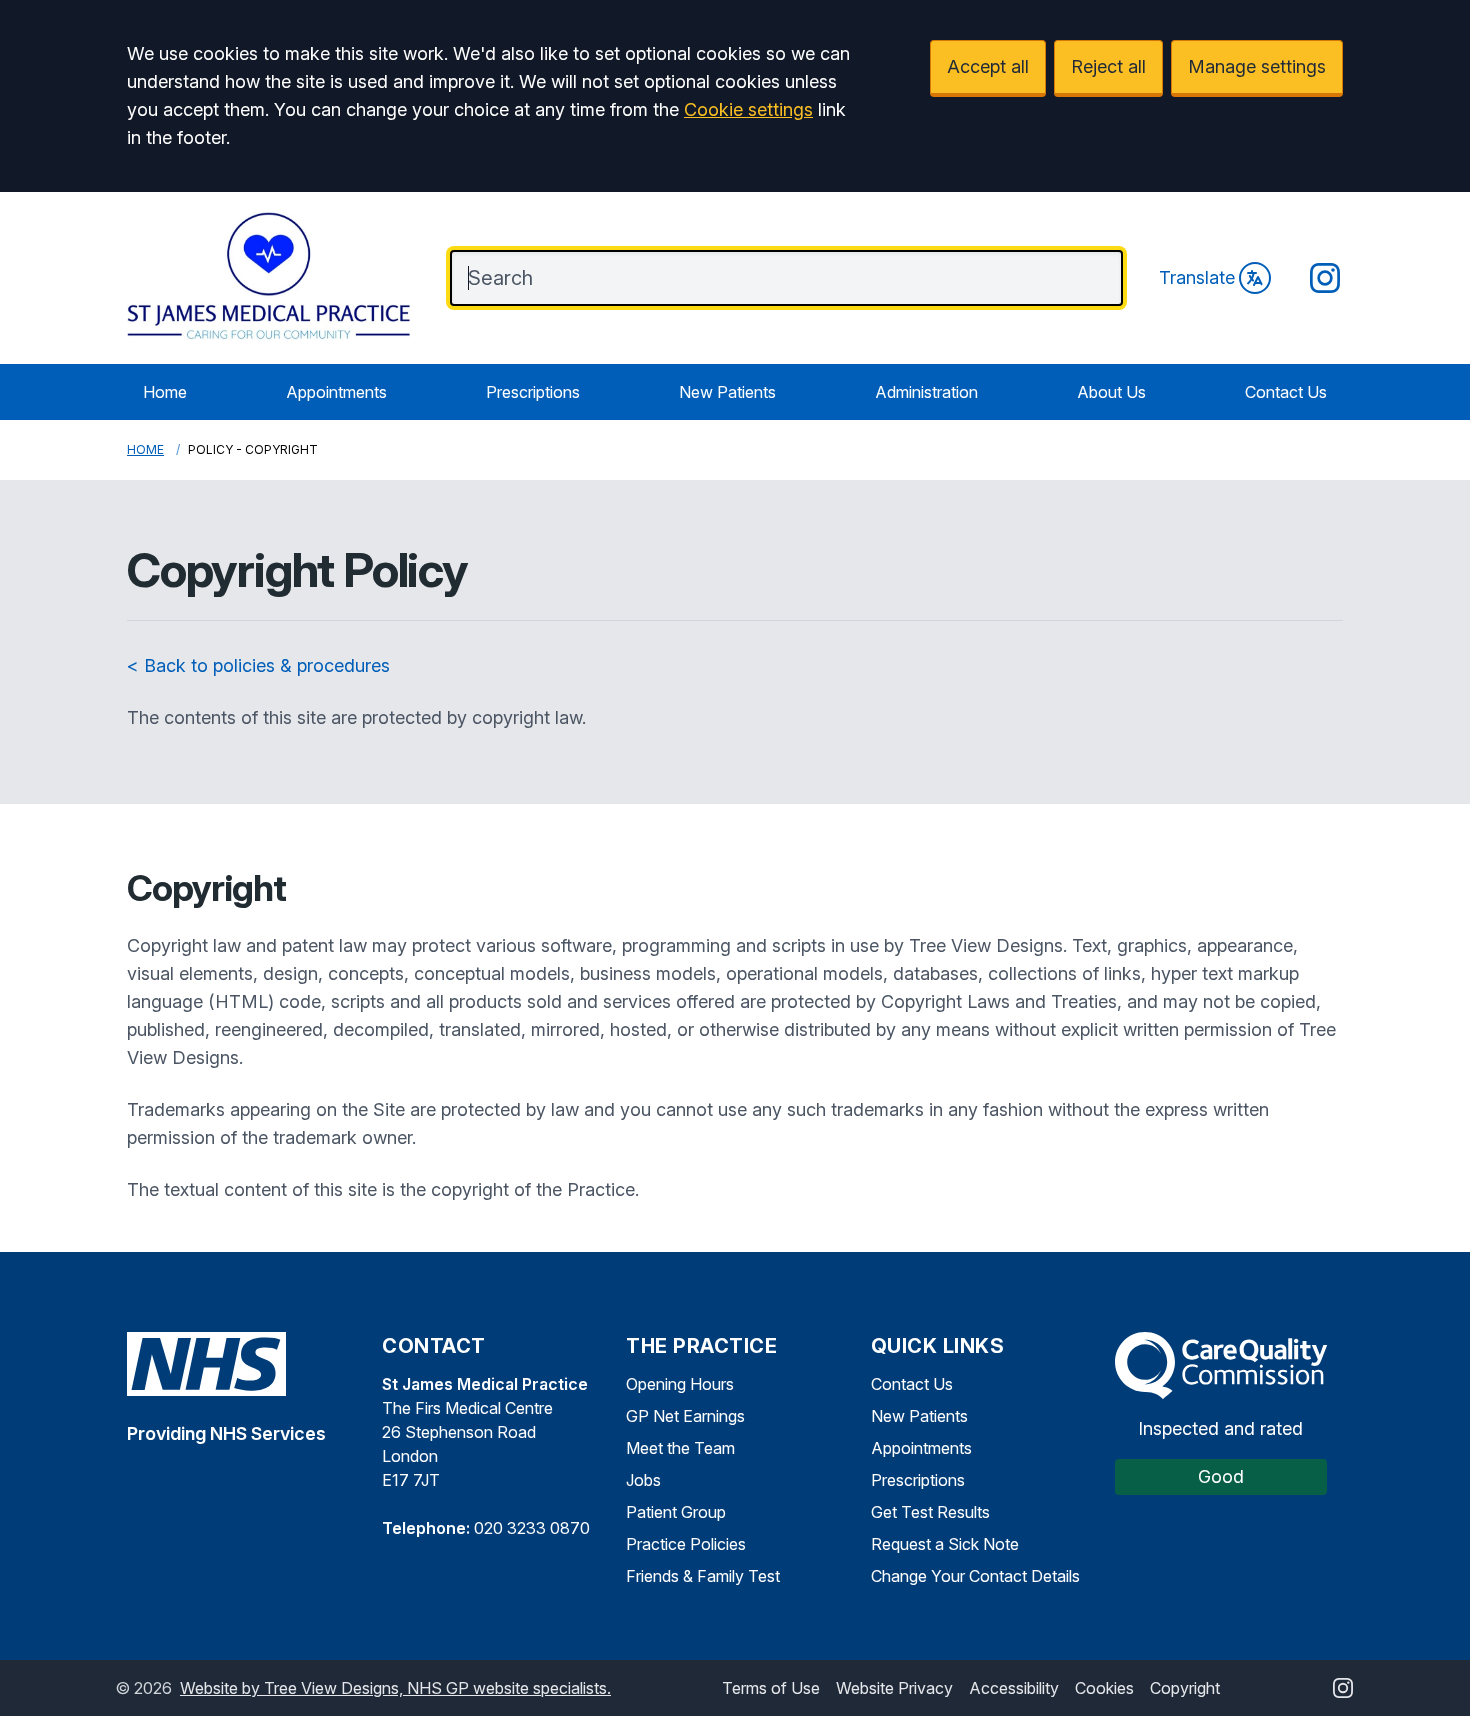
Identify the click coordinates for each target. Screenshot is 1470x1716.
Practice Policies (686, 1544)
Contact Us (1286, 392)
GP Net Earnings (685, 1416)
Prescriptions (533, 392)
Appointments (336, 392)
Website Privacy (894, 1688)
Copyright (1185, 1688)
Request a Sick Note (945, 1544)
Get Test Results (930, 1512)
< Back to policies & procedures (258, 665)
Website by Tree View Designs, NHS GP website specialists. (395, 1688)
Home (165, 392)
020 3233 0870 (532, 1528)
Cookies (1104, 1688)
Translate (1197, 277)
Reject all (1108, 66)
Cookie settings (748, 109)
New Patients (727, 392)
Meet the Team (680, 1448)
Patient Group (676, 1512)
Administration (926, 392)
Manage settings (1257, 66)
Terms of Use (771, 1688)
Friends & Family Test (703, 1576)
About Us (1111, 392)
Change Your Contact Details (975, 1576)
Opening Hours (680, 1384)
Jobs (643, 1480)
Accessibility (1014, 1688)
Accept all (988, 66)
